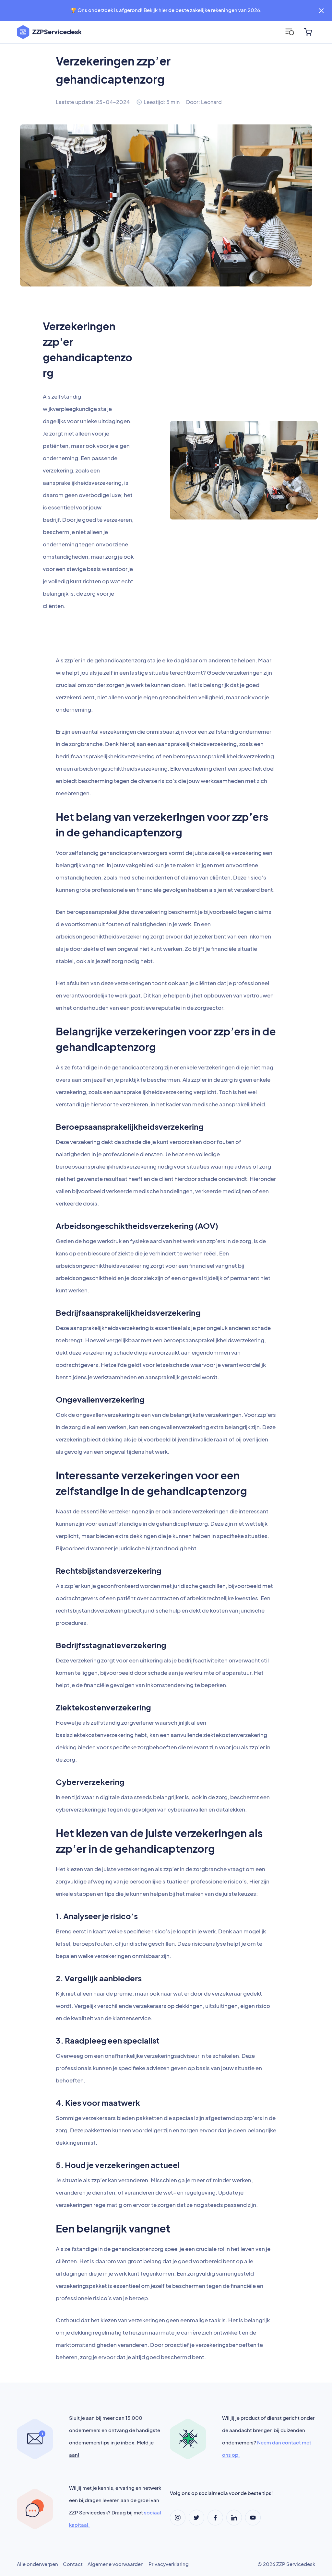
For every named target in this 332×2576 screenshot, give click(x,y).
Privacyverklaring (169, 2564)
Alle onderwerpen (37, 2564)
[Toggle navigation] (290, 32)
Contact (73, 2564)
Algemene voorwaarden (116, 2564)
